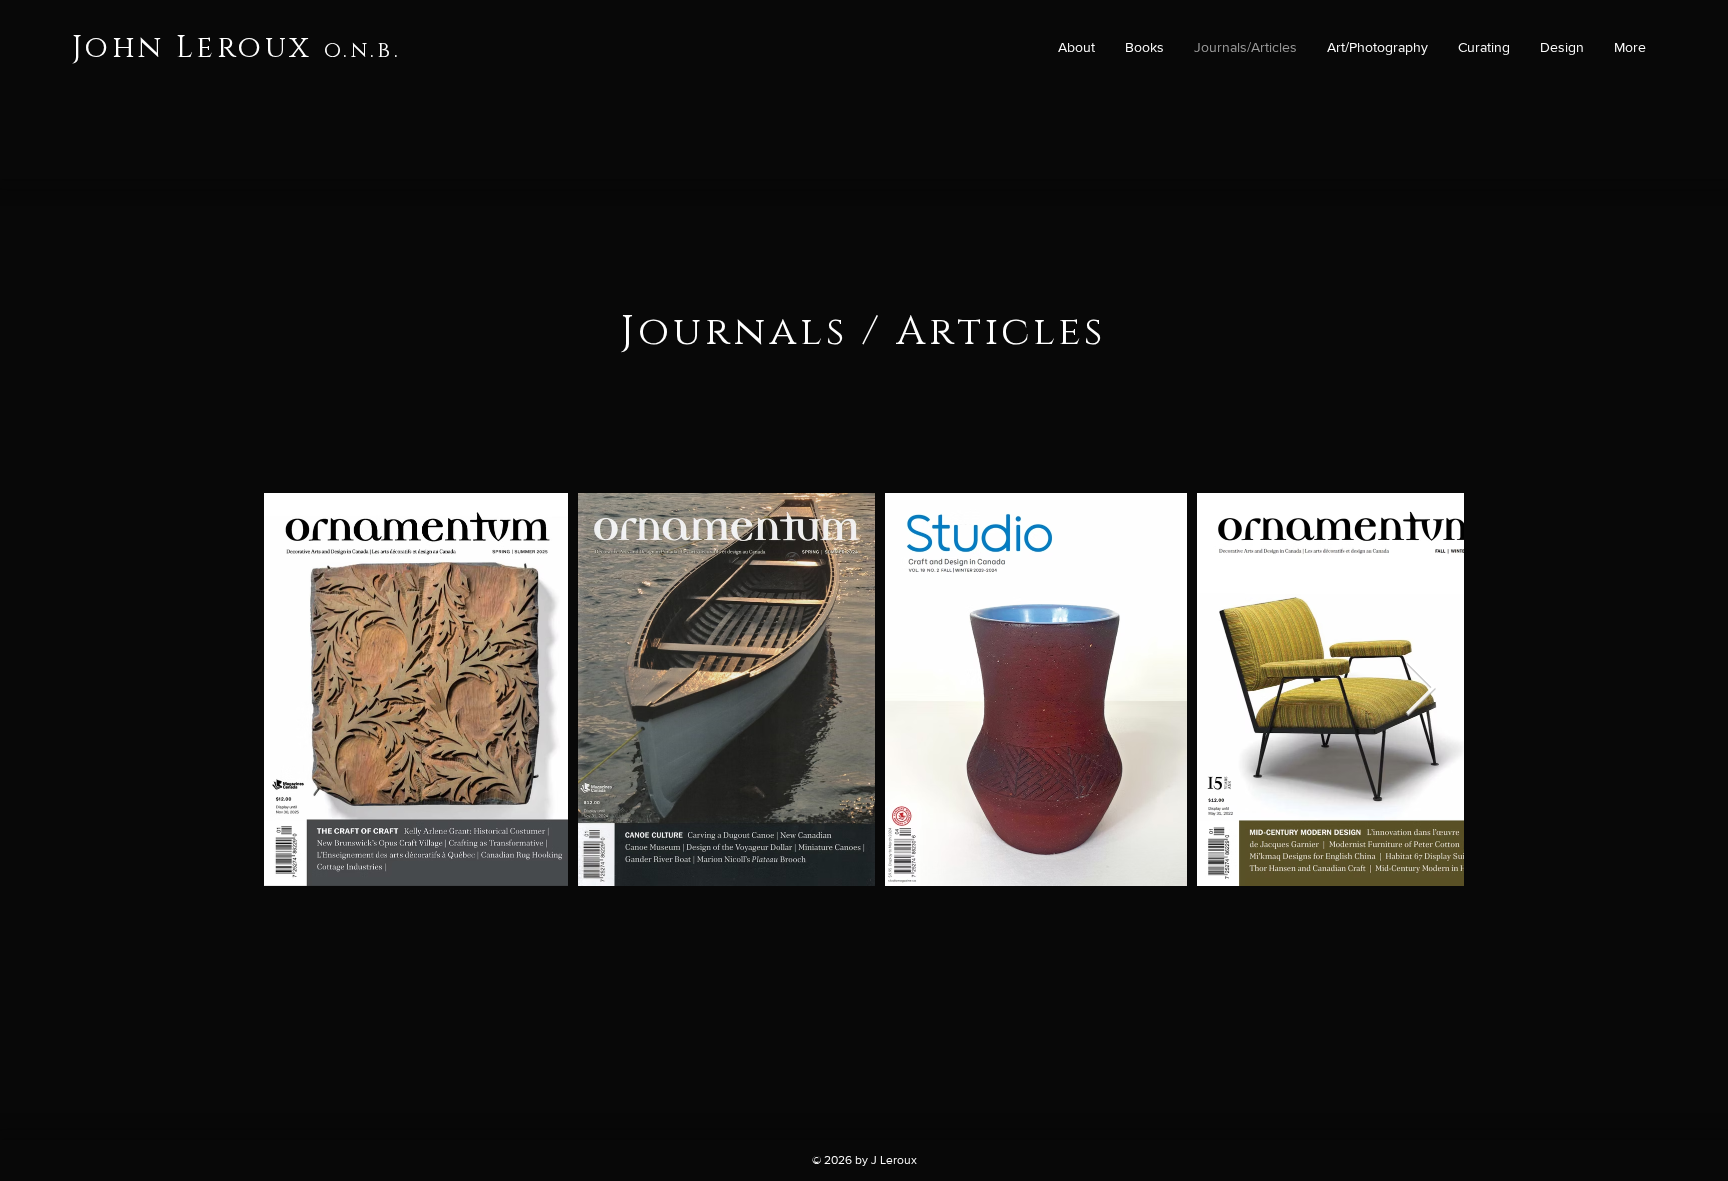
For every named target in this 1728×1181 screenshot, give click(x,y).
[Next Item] (1420, 689)
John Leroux (191, 48)
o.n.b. (362, 50)
